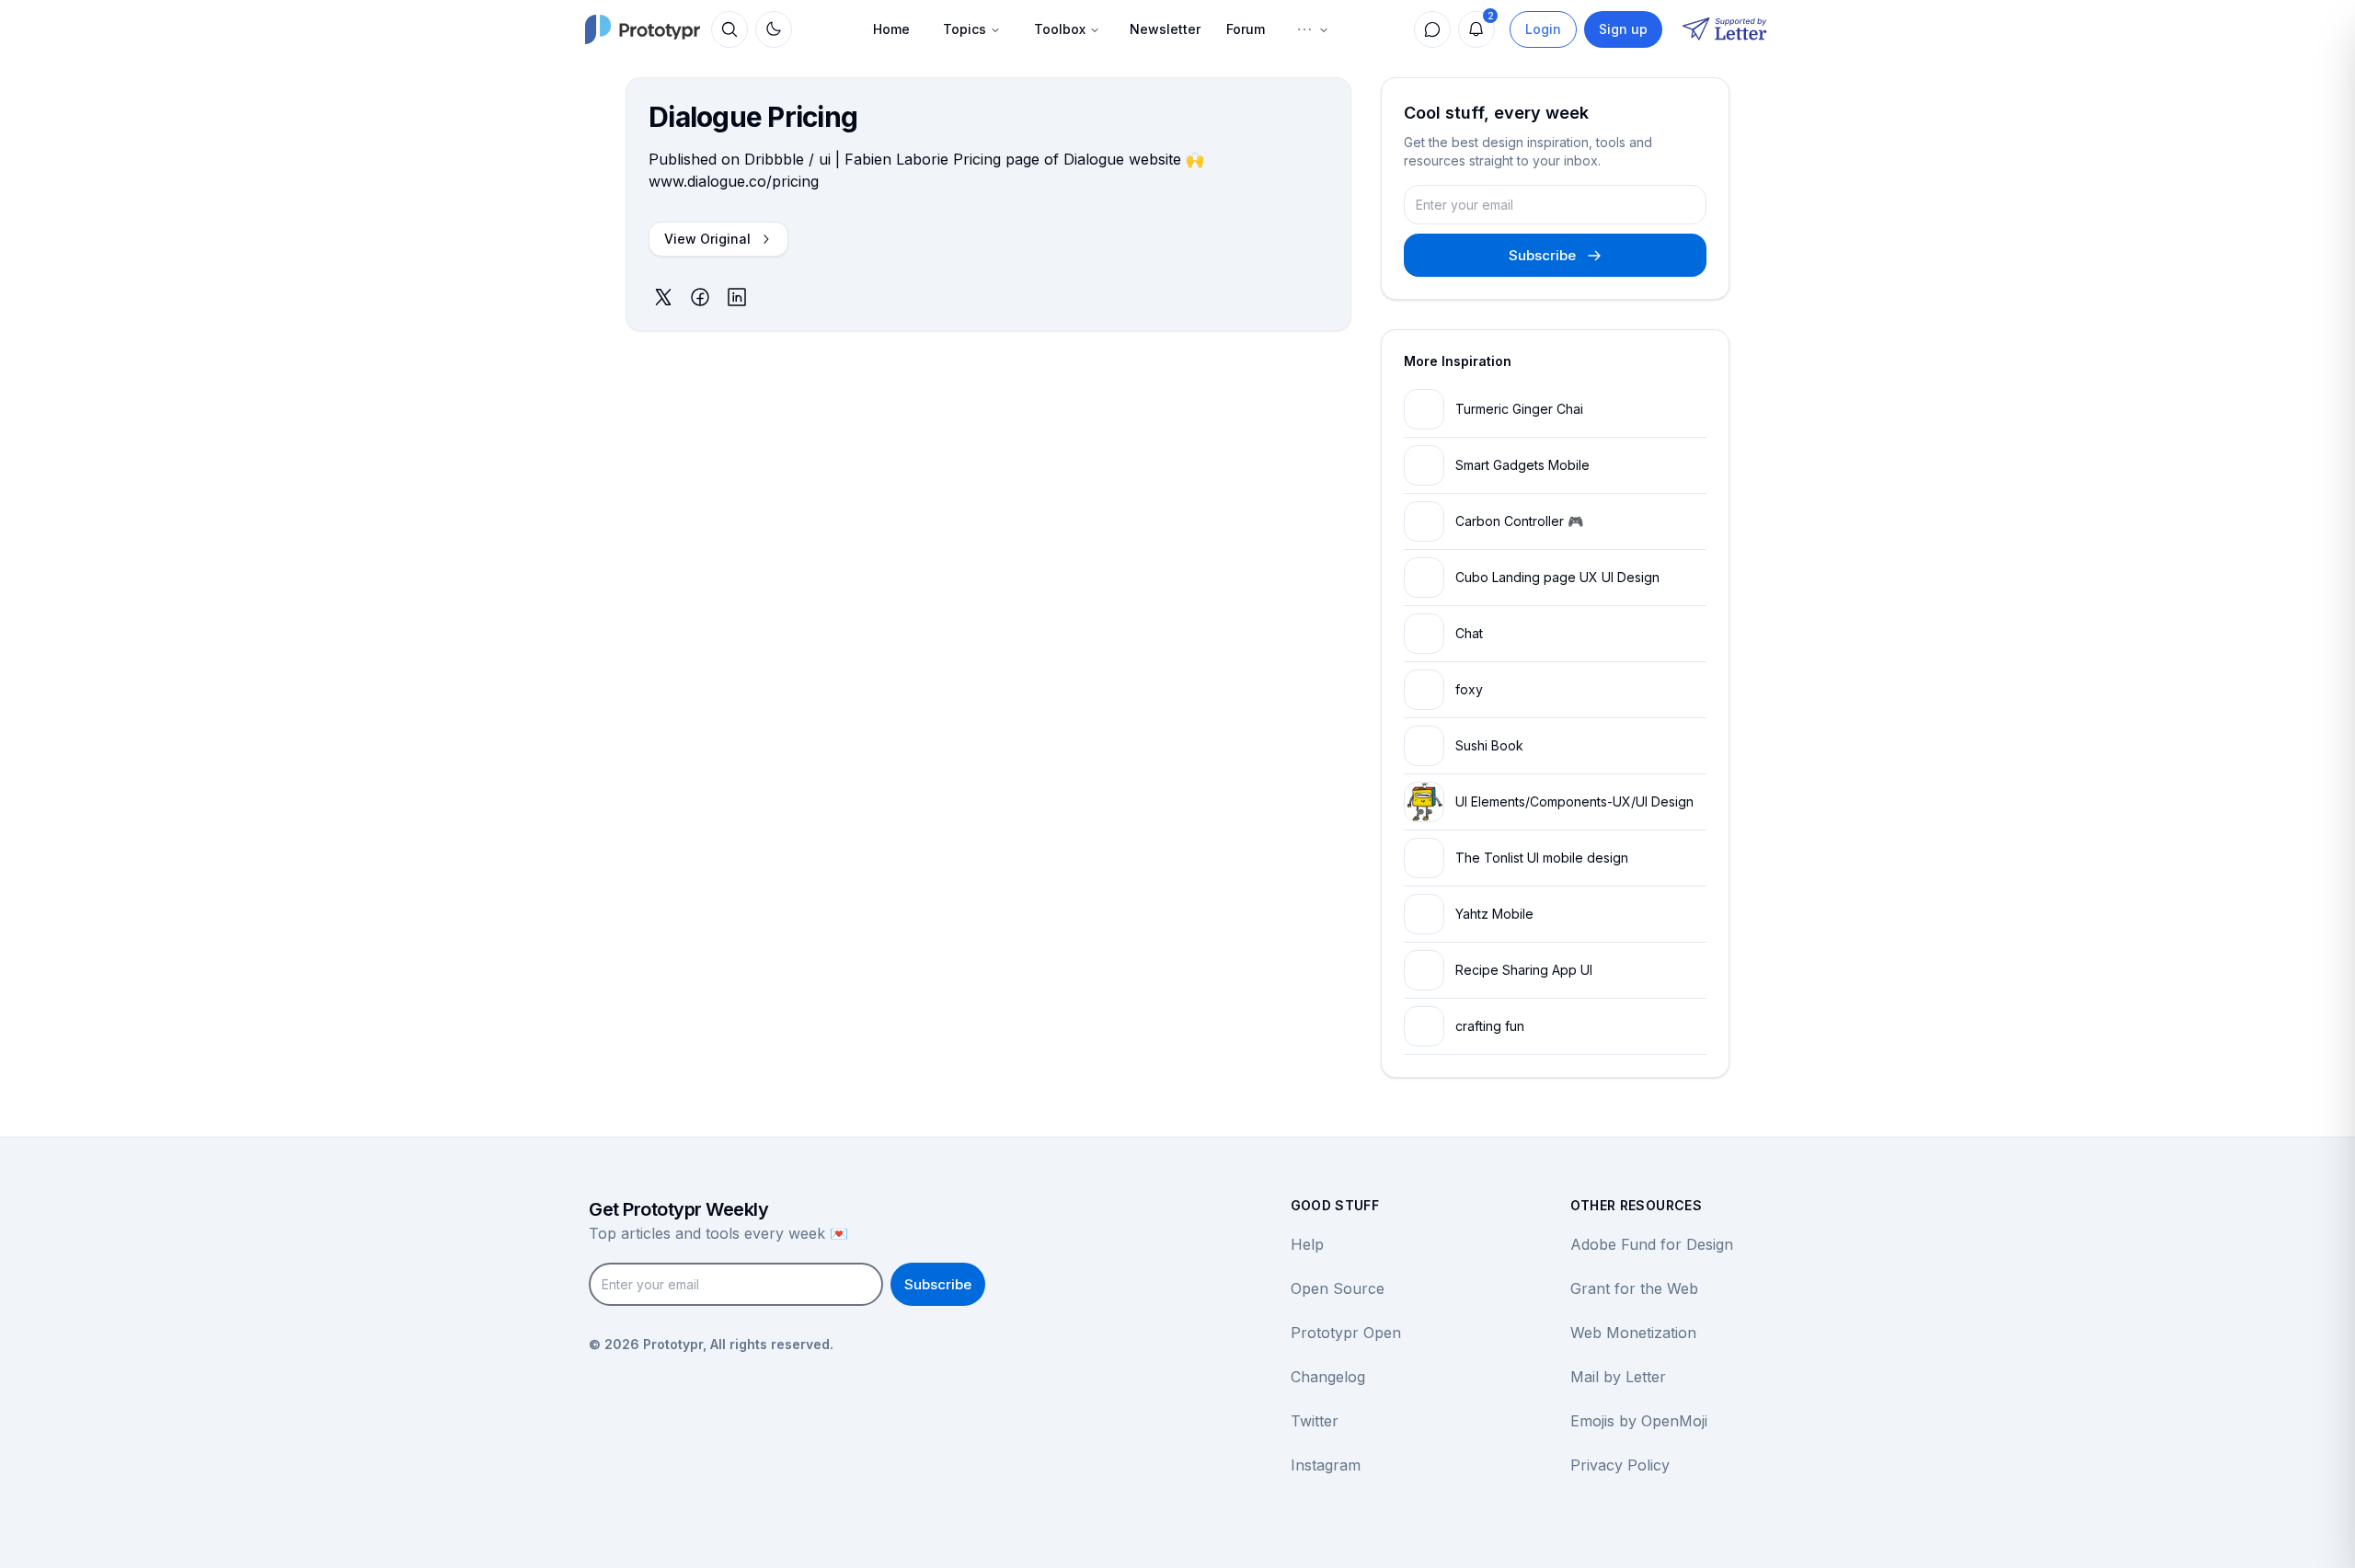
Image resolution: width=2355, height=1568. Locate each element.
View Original (707, 239)
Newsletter (1165, 29)
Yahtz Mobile (1494, 914)
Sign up (1623, 29)
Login (1543, 29)
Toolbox (1060, 29)
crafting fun (1490, 1026)
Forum (1246, 29)
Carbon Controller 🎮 (1519, 521)
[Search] (729, 29)
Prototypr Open (1346, 1333)
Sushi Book (1489, 745)
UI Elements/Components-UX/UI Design (1574, 801)
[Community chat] (1432, 29)
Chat (1469, 633)
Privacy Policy (1620, 1465)
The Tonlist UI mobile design (1542, 858)
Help (1307, 1244)
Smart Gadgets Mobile (1522, 465)
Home (891, 29)
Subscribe (1542, 255)
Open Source (1338, 1288)
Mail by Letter (1618, 1377)
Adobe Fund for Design (1652, 1244)
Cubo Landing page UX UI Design (1557, 577)
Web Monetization (1633, 1333)
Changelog (1328, 1377)
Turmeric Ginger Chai (1519, 409)
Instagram (1326, 1465)
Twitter (1315, 1421)
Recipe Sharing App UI (1524, 970)
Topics (965, 29)
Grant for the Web (1634, 1288)
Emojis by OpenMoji (1639, 1421)
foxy (1469, 689)
